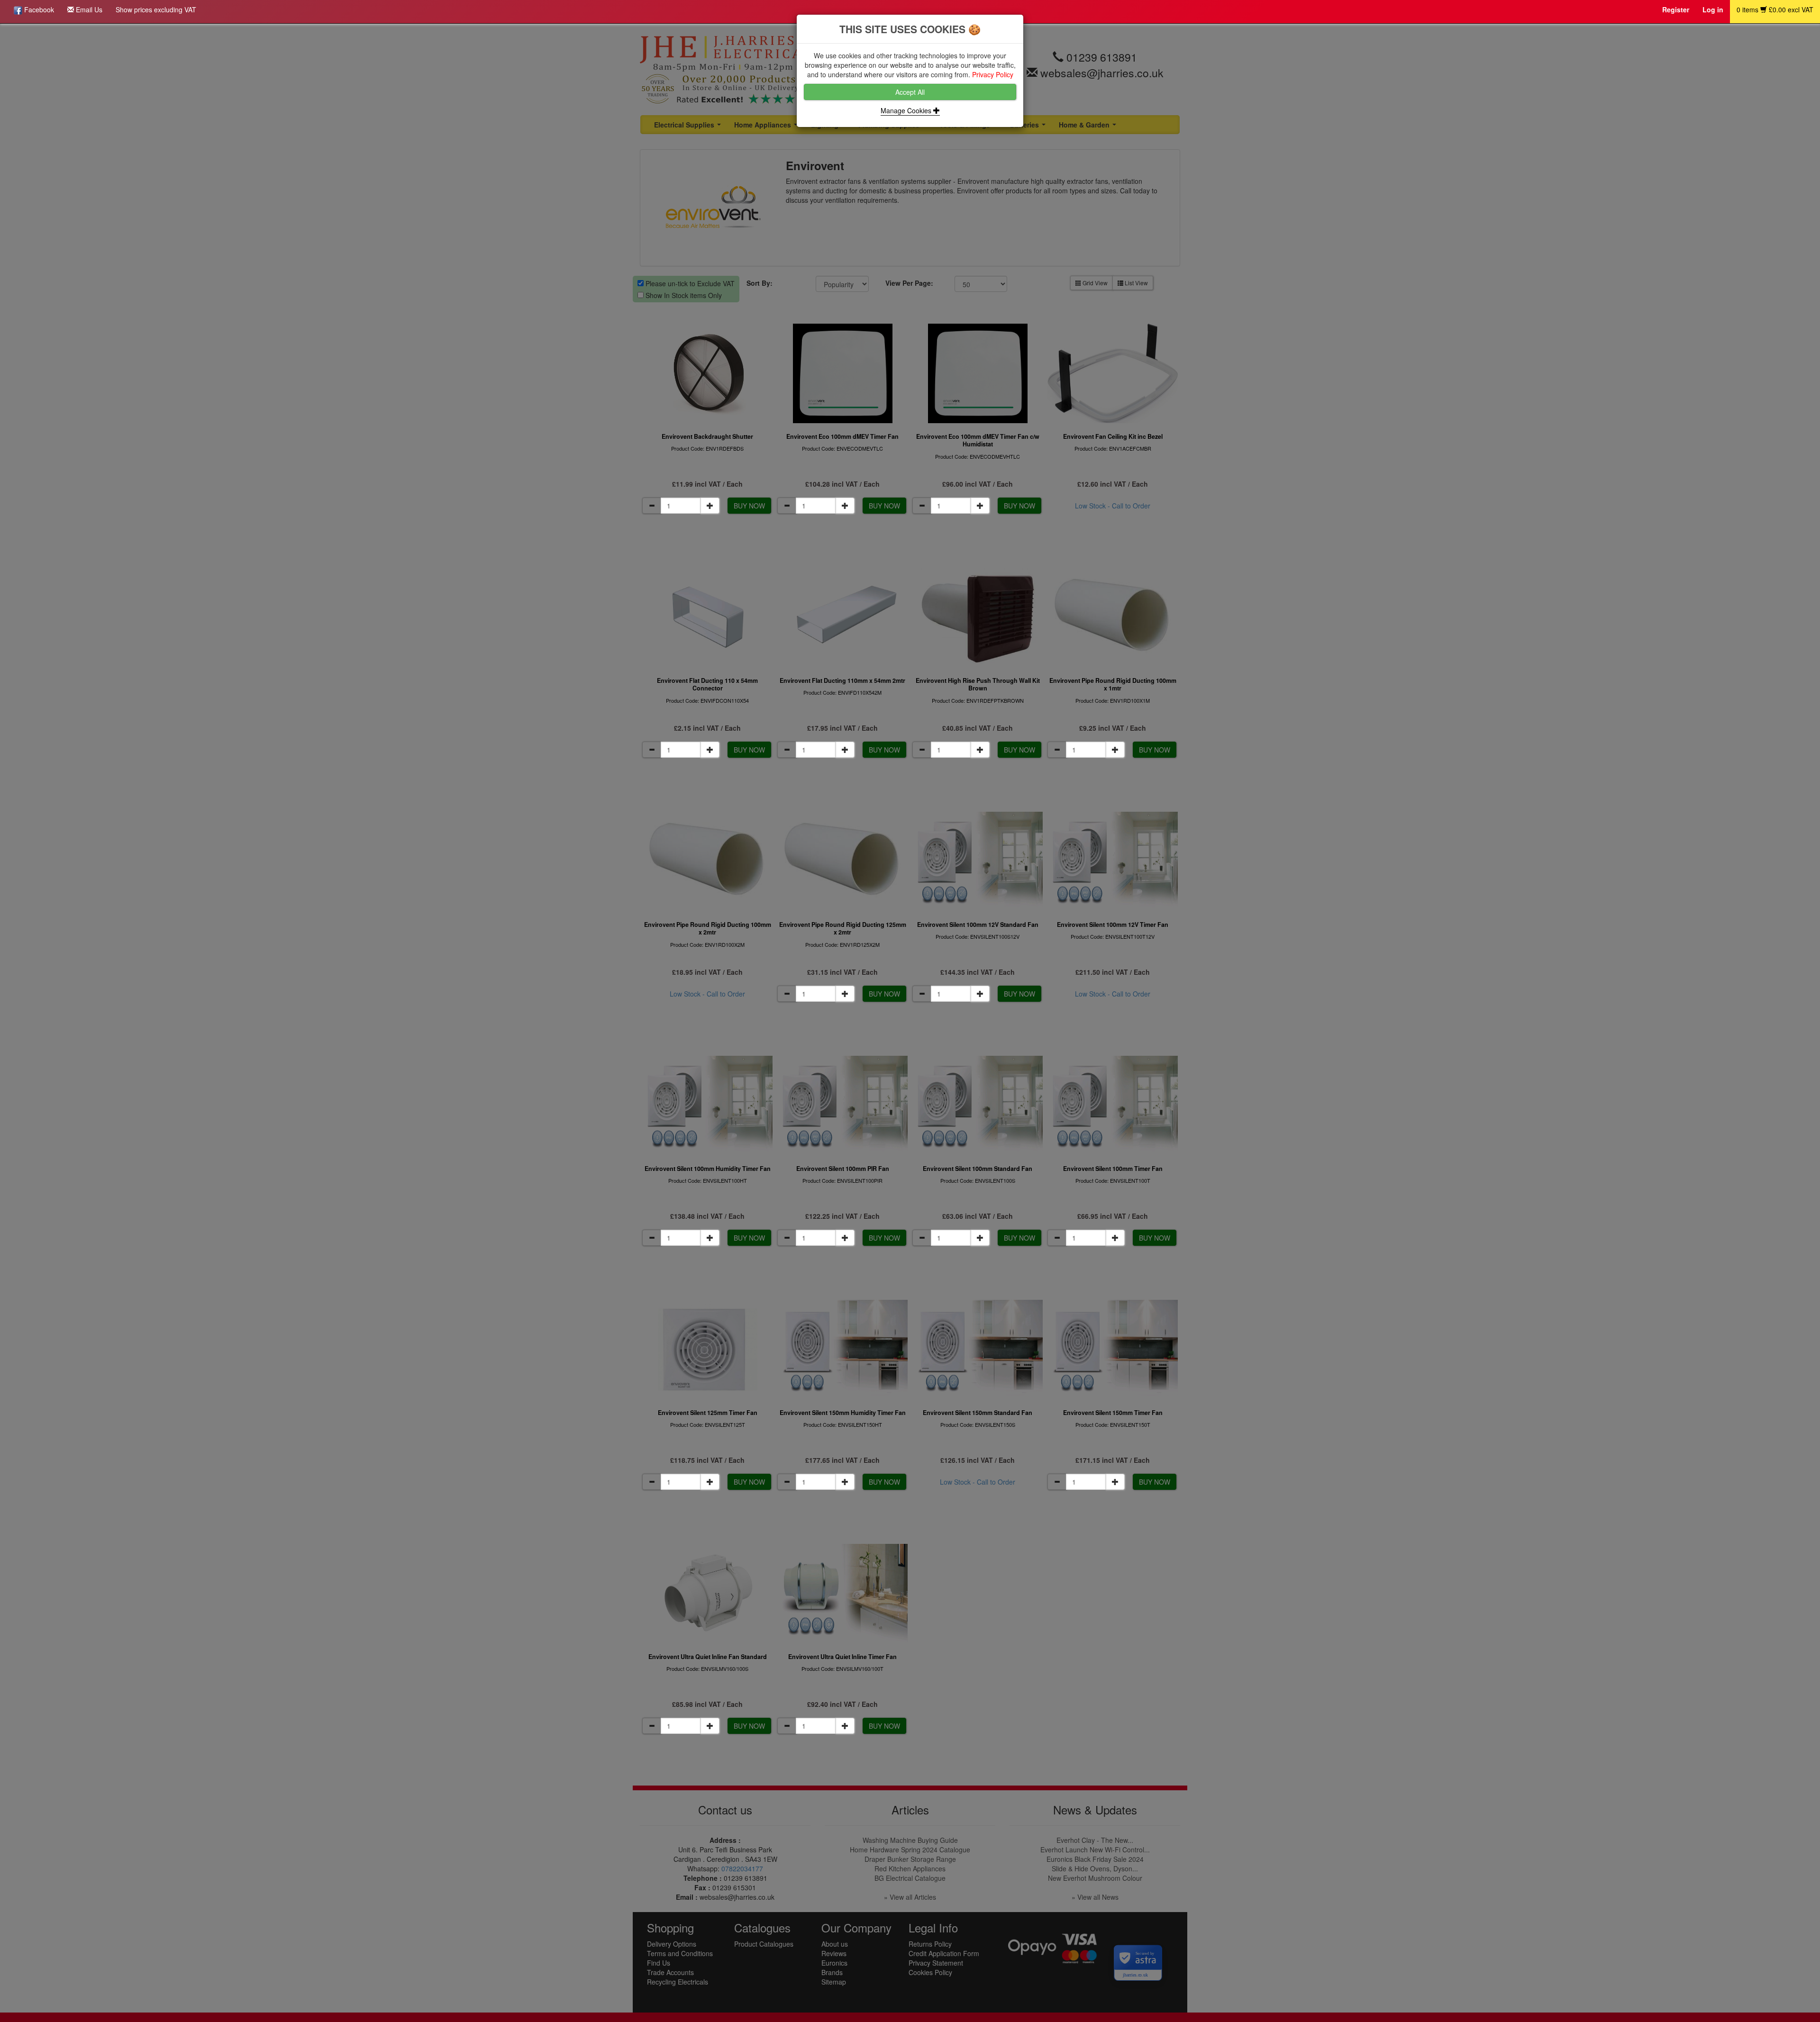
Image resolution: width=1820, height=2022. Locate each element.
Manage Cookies (907, 110)
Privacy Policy (993, 74)
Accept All (910, 92)
